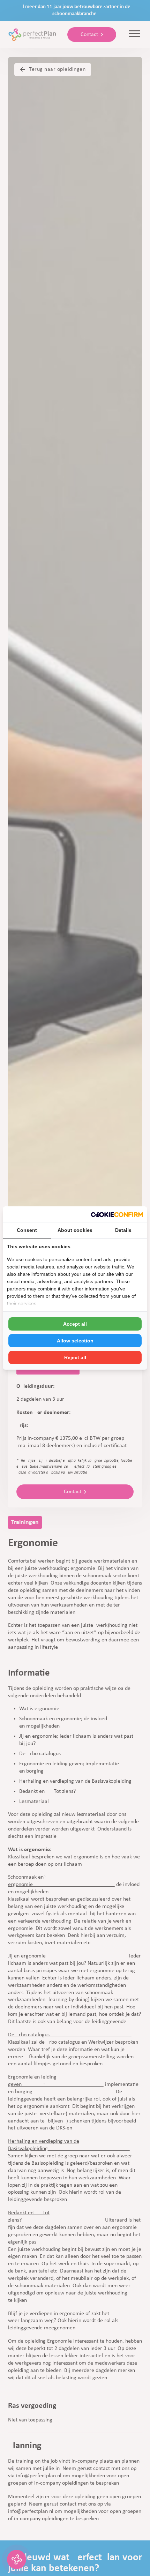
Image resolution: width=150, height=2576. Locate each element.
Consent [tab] (27, 1230)
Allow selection (75, 1341)
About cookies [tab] (75, 1230)
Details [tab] (123, 1230)
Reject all (75, 1357)
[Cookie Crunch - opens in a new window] (117, 1214)
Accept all (75, 1324)
